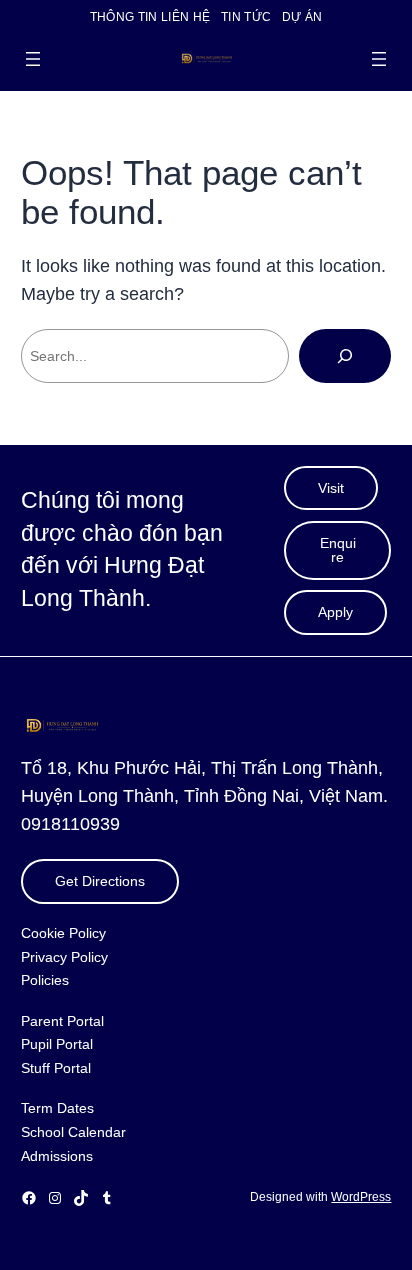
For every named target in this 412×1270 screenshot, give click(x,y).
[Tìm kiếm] (345, 356)
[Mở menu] (33, 59)
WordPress (361, 1197)
